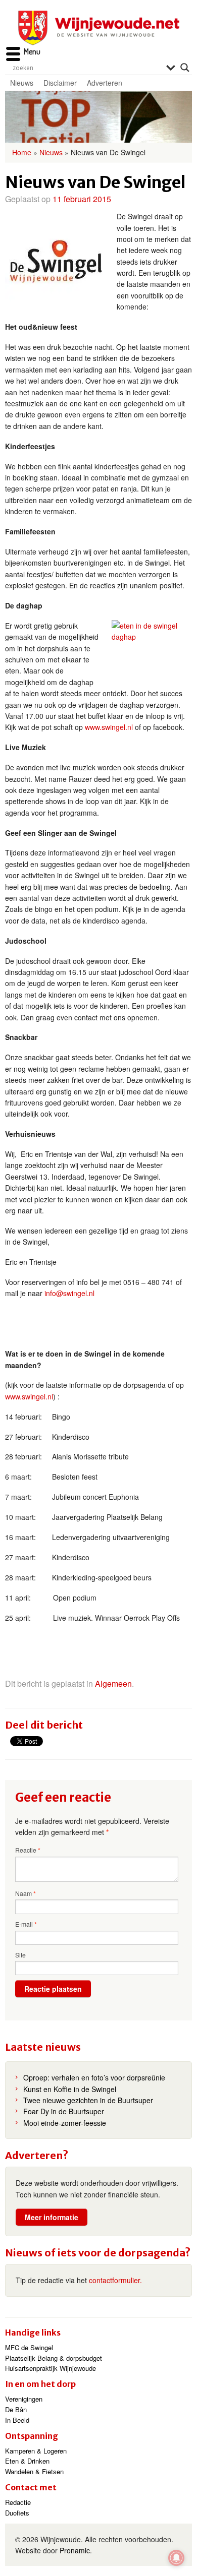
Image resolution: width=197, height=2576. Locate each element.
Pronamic (75, 2550)
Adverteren (105, 83)
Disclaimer (60, 83)
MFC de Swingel (29, 2347)
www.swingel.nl (109, 727)
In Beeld (17, 2420)
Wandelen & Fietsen (34, 2471)
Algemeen (113, 1683)
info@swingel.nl (69, 1293)
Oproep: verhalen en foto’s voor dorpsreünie (94, 2077)
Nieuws (22, 83)
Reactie (28, 1850)
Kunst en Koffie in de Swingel (70, 2089)
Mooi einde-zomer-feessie (65, 2123)
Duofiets (17, 2513)
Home (22, 152)
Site (20, 1955)
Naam (26, 1893)
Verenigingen (24, 2399)
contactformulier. (115, 2280)
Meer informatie (52, 2217)
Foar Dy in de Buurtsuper (64, 2111)
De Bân (16, 2409)
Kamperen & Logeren (36, 2451)
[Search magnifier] (185, 68)
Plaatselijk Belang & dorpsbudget (54, 2358)
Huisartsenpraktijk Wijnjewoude (51, 2368)
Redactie (18, 2502)
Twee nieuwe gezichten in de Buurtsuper (88, 2100)
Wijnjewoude (98, 28)
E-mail (26, 1924)
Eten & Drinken (27, 2461)
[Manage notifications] (176, 2558)
